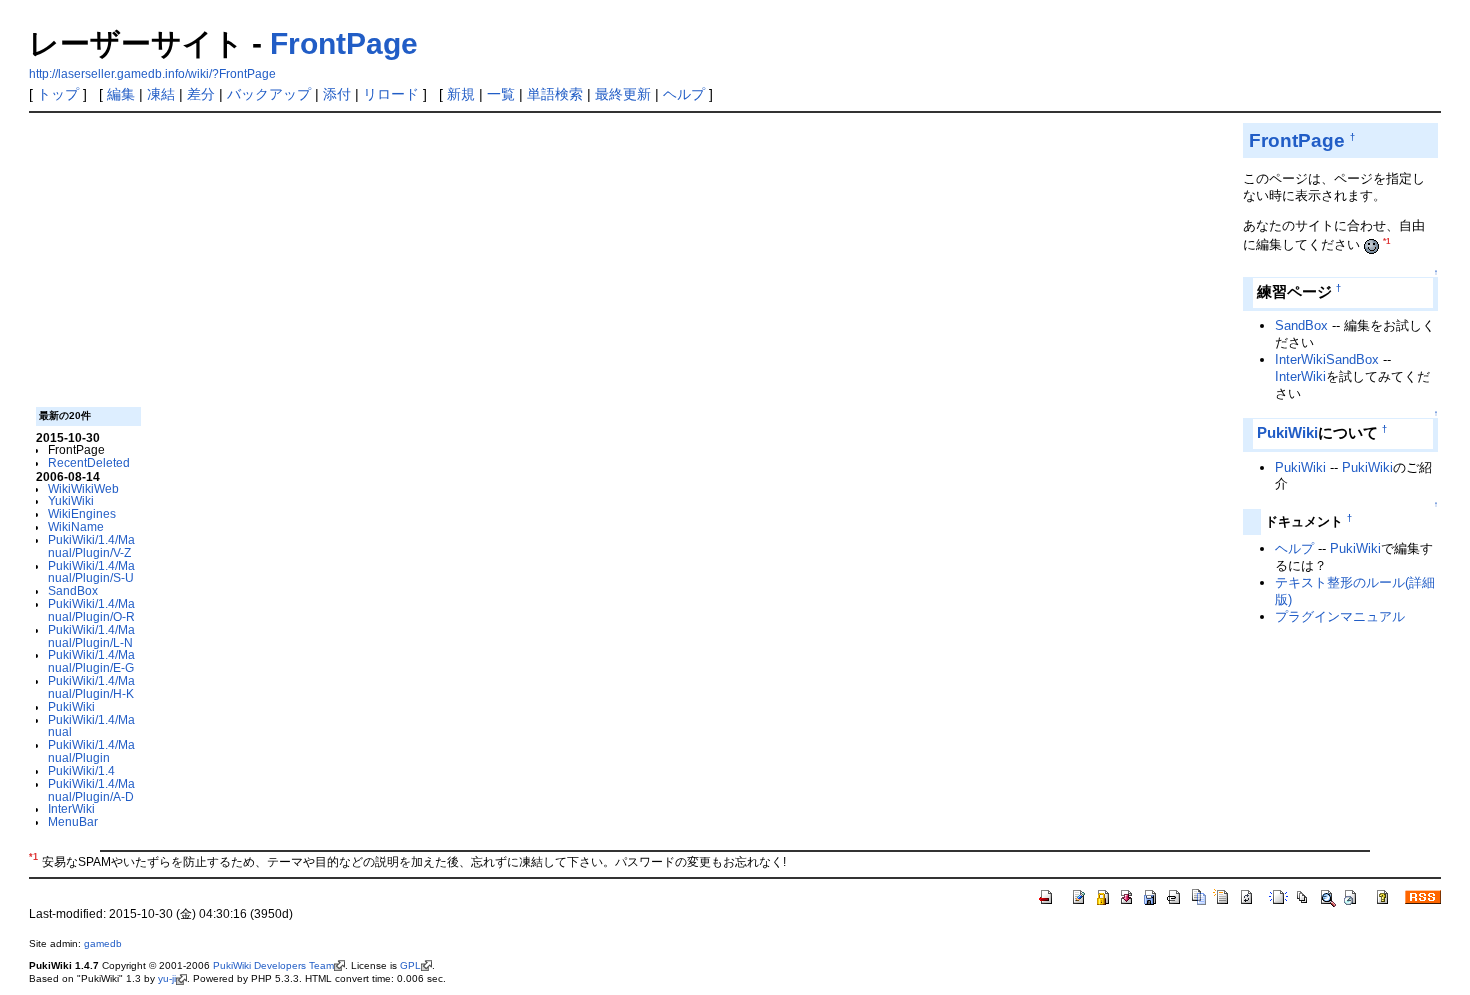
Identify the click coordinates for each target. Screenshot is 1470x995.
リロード (391, 94)
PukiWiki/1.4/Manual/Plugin (91, 751)
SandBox (73, 590)
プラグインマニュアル (1340, 616)
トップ (58, 94)
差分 (201, 94)
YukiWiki (71, 500)
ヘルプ (684, 94)
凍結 (161, 94)
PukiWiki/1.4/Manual (91, 726)
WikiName (76, 526)
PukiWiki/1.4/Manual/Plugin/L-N (91, 636)
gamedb (103, 943)
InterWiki (71, 808)
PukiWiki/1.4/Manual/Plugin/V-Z (91, 546)
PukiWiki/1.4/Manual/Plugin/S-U (91, 572)
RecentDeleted (89, 462)
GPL (410, 965)
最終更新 (623, 94)
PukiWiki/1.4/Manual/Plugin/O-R (91, 610)
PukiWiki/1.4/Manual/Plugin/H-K (91, 687)
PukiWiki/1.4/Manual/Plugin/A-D (91, 790)
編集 (121, 94)
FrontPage (344, 43)
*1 (1386, 241)
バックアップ (269, 94)
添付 (337, 94)
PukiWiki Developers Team (273, 965)
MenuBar (73, 821)
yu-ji (167, 978)
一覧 (501, 94)
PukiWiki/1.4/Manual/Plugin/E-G (91, 661)
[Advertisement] (632, 263)
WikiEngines (82, 513)
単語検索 (555, 94)
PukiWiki (71, 706)
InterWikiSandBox (1327, 359)
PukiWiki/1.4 (81, 770)
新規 (461, 94)
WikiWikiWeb (83, 488)
